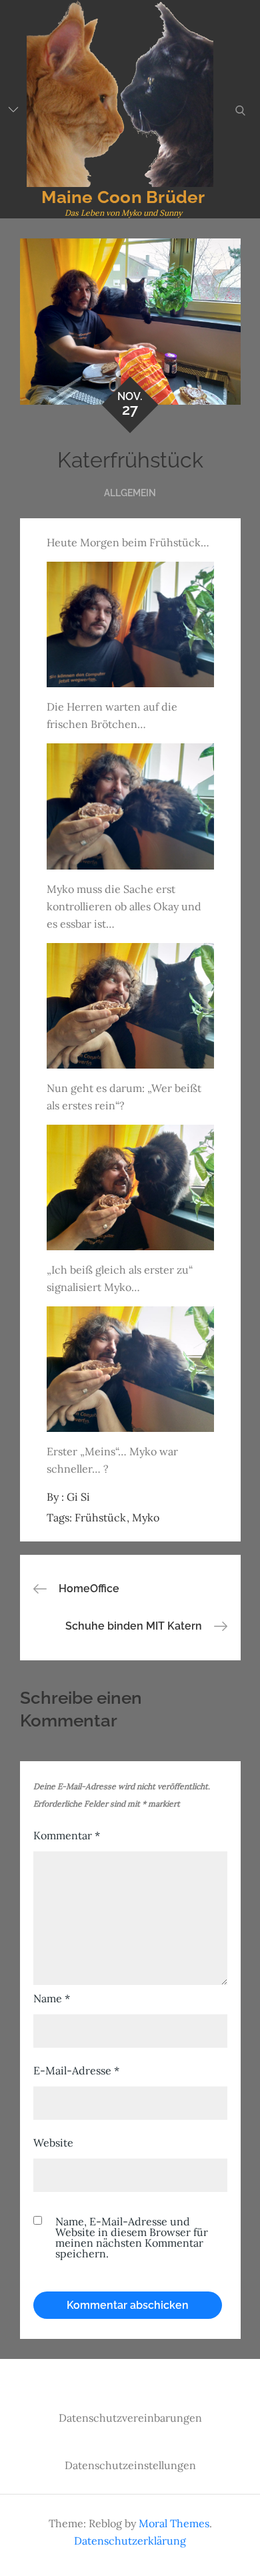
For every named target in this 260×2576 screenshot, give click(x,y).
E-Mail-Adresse (76, 2070)
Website (53, 2143)
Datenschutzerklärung (130, 2541)
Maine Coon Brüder (123, 197)
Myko (146, 1517)
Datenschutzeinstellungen (130, 2465)
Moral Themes (174, 2523)
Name (52, 1998)
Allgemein (130, 493)
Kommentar (67, 1835)
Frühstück (100, 1517)
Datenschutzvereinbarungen (130, 2418)
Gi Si (78, 1497)
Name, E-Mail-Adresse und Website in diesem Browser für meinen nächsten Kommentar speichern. (132, 2237)
